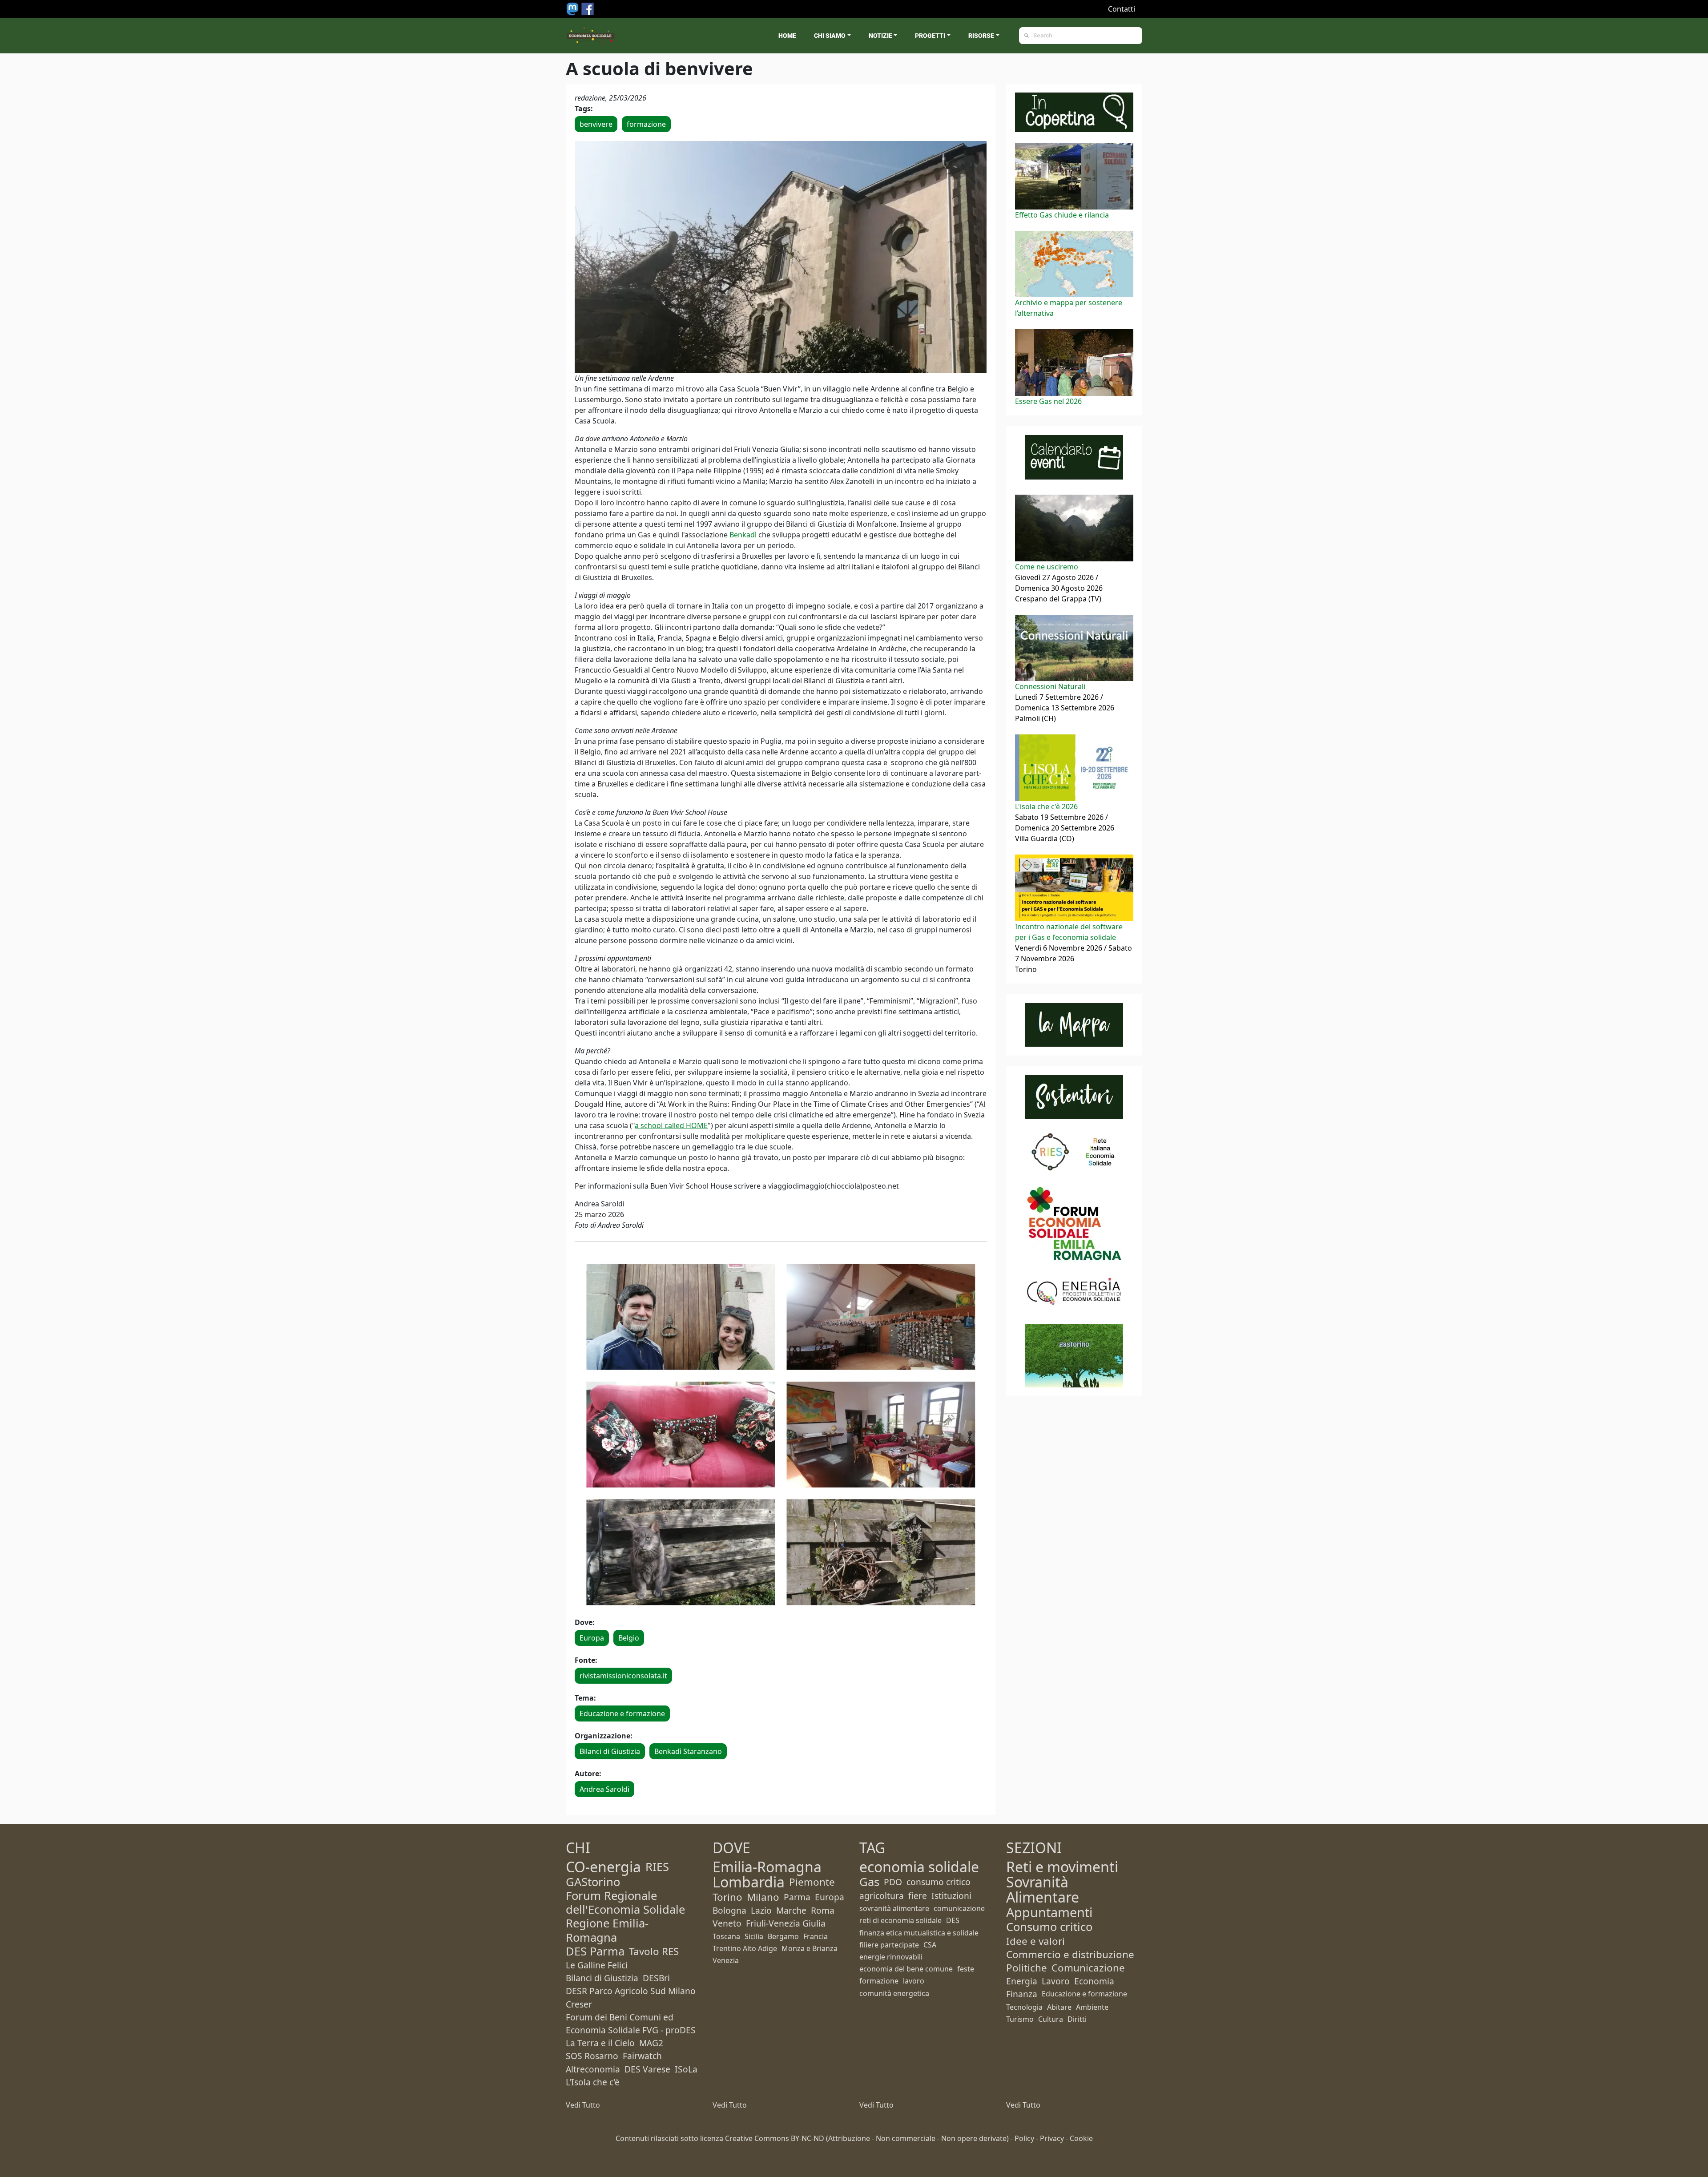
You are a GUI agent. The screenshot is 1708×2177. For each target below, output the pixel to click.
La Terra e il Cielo (600, 2043)
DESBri (656, 1978)
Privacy (1052, 2138)
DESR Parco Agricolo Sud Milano (631, 1991)
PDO (893, 1882)
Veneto (727, 1923)
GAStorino (593, 1882)
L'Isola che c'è (593, 2082)
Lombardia (749, 1882)
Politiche (1027, 1968)
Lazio (761, 1910)
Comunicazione (1088, 1968)
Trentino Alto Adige (745, 1948)
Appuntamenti (1049, 1912)
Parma (797, 1897)
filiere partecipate (889, 1945)
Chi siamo (830, 36)
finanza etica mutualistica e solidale (919, 1933)
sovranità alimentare (894, 1908)
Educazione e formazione (622, 1713)
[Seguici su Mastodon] (573, 8)
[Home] (591, 36)
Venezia (726, 1960)
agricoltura (882, 1896)
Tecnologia (1024, 2007)
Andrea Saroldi (604, 1789)
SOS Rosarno (592, 2056)
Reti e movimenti (1062, 1867)
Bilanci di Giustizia (610, 1751)
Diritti (1077, 2019)
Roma (823, 1910)
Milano (763, 1897)
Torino (727, 1897)
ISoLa (686, 2069)
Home (787, 36)
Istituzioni (951, 1896)
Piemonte (812, 1882)
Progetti (930, 36)
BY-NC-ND (808, 2138)
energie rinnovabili (891, 1957)
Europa (592, 1638)
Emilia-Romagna (767, 1867)
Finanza (1022, 1994)
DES (953, 1920)
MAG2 (651, 2043)
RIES (657, 1867)
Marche (791, 1910)
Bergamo (783, 1936)
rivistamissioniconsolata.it (623, 1676)
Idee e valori (1035, 1941)
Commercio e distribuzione (1070, 1954)
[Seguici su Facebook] (588, 8)
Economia (1094, 1981)
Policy (1024, 2138)
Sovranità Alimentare (1043, 1889)
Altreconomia (593, 2069)
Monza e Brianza (810, 1948)
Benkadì (743, 535)
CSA (930, 1945)
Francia (816, 1936)
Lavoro (1056, 1981)
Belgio (629, 1638)
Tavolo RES (654, 1951)
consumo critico (939, 1882)
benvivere (596, 124)
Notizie (880, 36)
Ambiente (1092, 2007)
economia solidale (919, 1867)
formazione (646, 124)
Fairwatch (642, 2056)
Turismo (1020, 2019)
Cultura (1051, 2019)
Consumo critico (1049, 1927)
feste (966, 1969)
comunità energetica (894, 1993)
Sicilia (754, 1936)
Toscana (726, 1936)
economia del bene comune (906, 1969)
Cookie (1081, 2138)
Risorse (981, 36)
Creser (579, 2004)
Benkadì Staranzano (688, 1751)
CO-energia (603, 1867)
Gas (869, 1882)
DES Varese (647, 2069)
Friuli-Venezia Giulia (786, 1923)
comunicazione (959, 1908)
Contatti (1122, 9)
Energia (1022, 1981)
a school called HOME (671, 1125)
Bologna (729, 1910)
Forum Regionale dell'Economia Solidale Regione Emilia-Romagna (625, 1917)
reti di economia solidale (900, 1920)
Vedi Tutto (583, 2105)
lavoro (914, 1981)
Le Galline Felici (597, 1965)
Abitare (1059, 2007)
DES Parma (595, 1951)
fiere (918, 1896)
